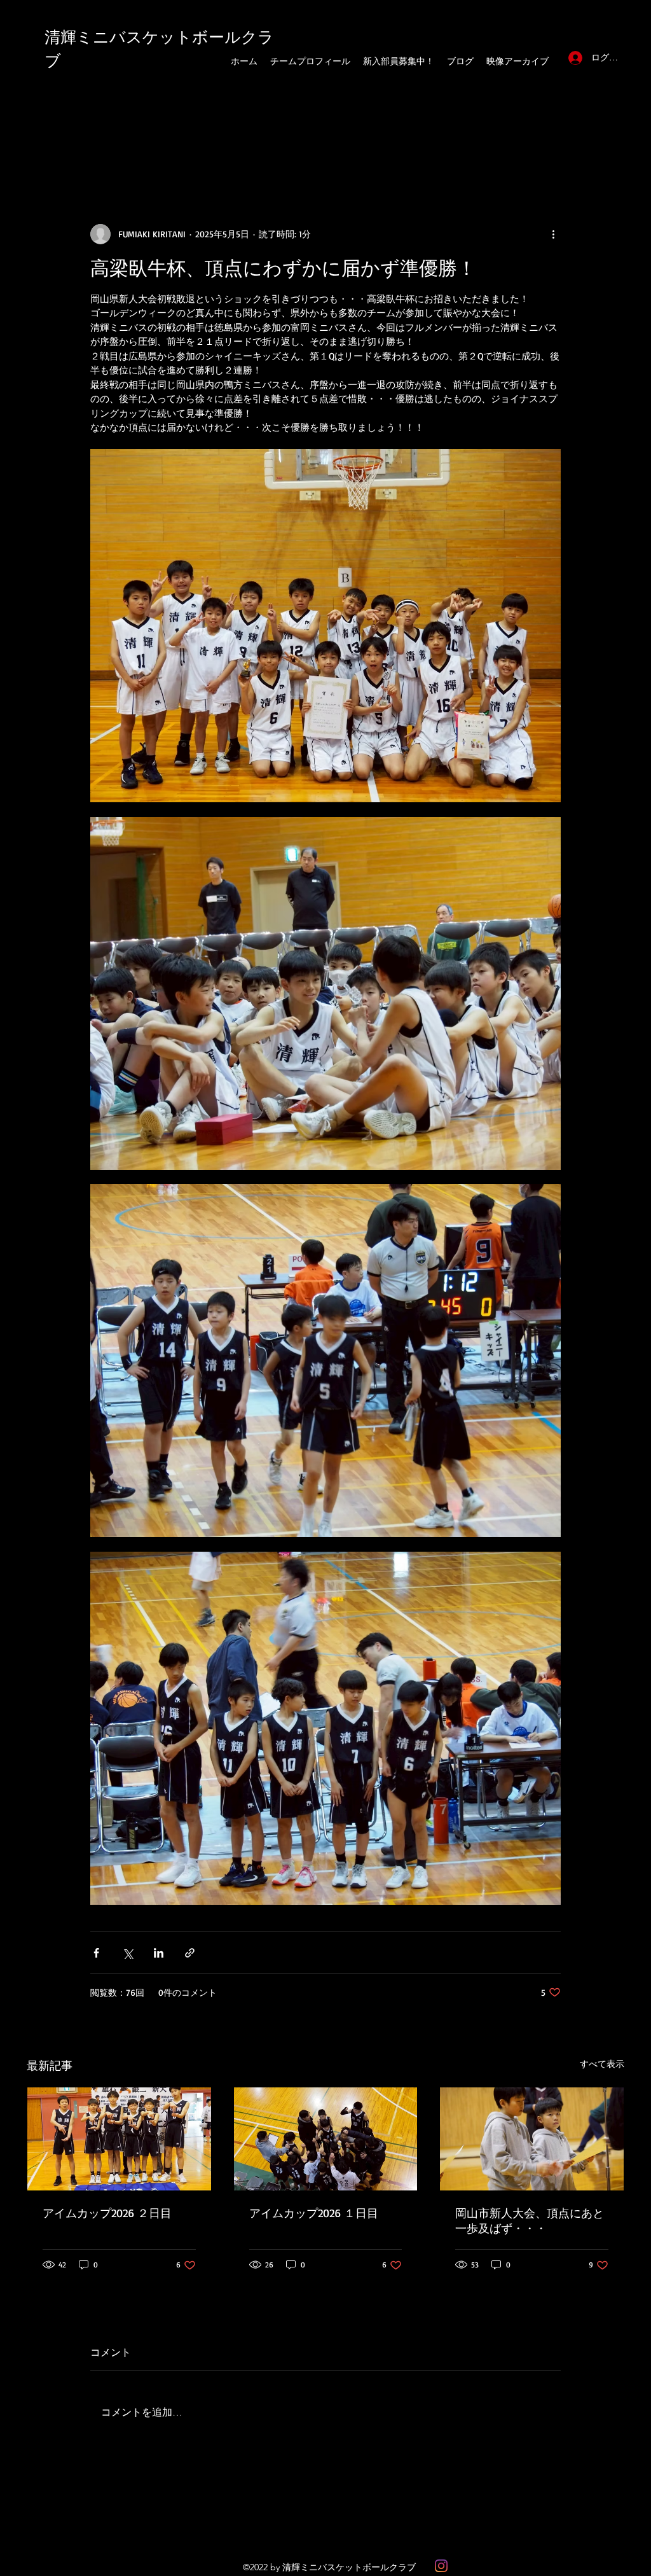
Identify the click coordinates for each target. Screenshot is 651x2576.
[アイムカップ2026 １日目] (326, 2139)
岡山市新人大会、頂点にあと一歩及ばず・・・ (530, 2220)
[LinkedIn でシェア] (159, 1953)
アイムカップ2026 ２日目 (107, 2213)
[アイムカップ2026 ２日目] (119, 2139)
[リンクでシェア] (190, 1953)
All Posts (46, 147)
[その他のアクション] (553, 234)
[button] (608, 147)
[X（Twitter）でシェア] (127, 1953)
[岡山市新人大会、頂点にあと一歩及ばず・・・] (532, 2139)
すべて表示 (602, 2064)
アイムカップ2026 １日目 (314, 2213)
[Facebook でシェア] (96, 1953)
